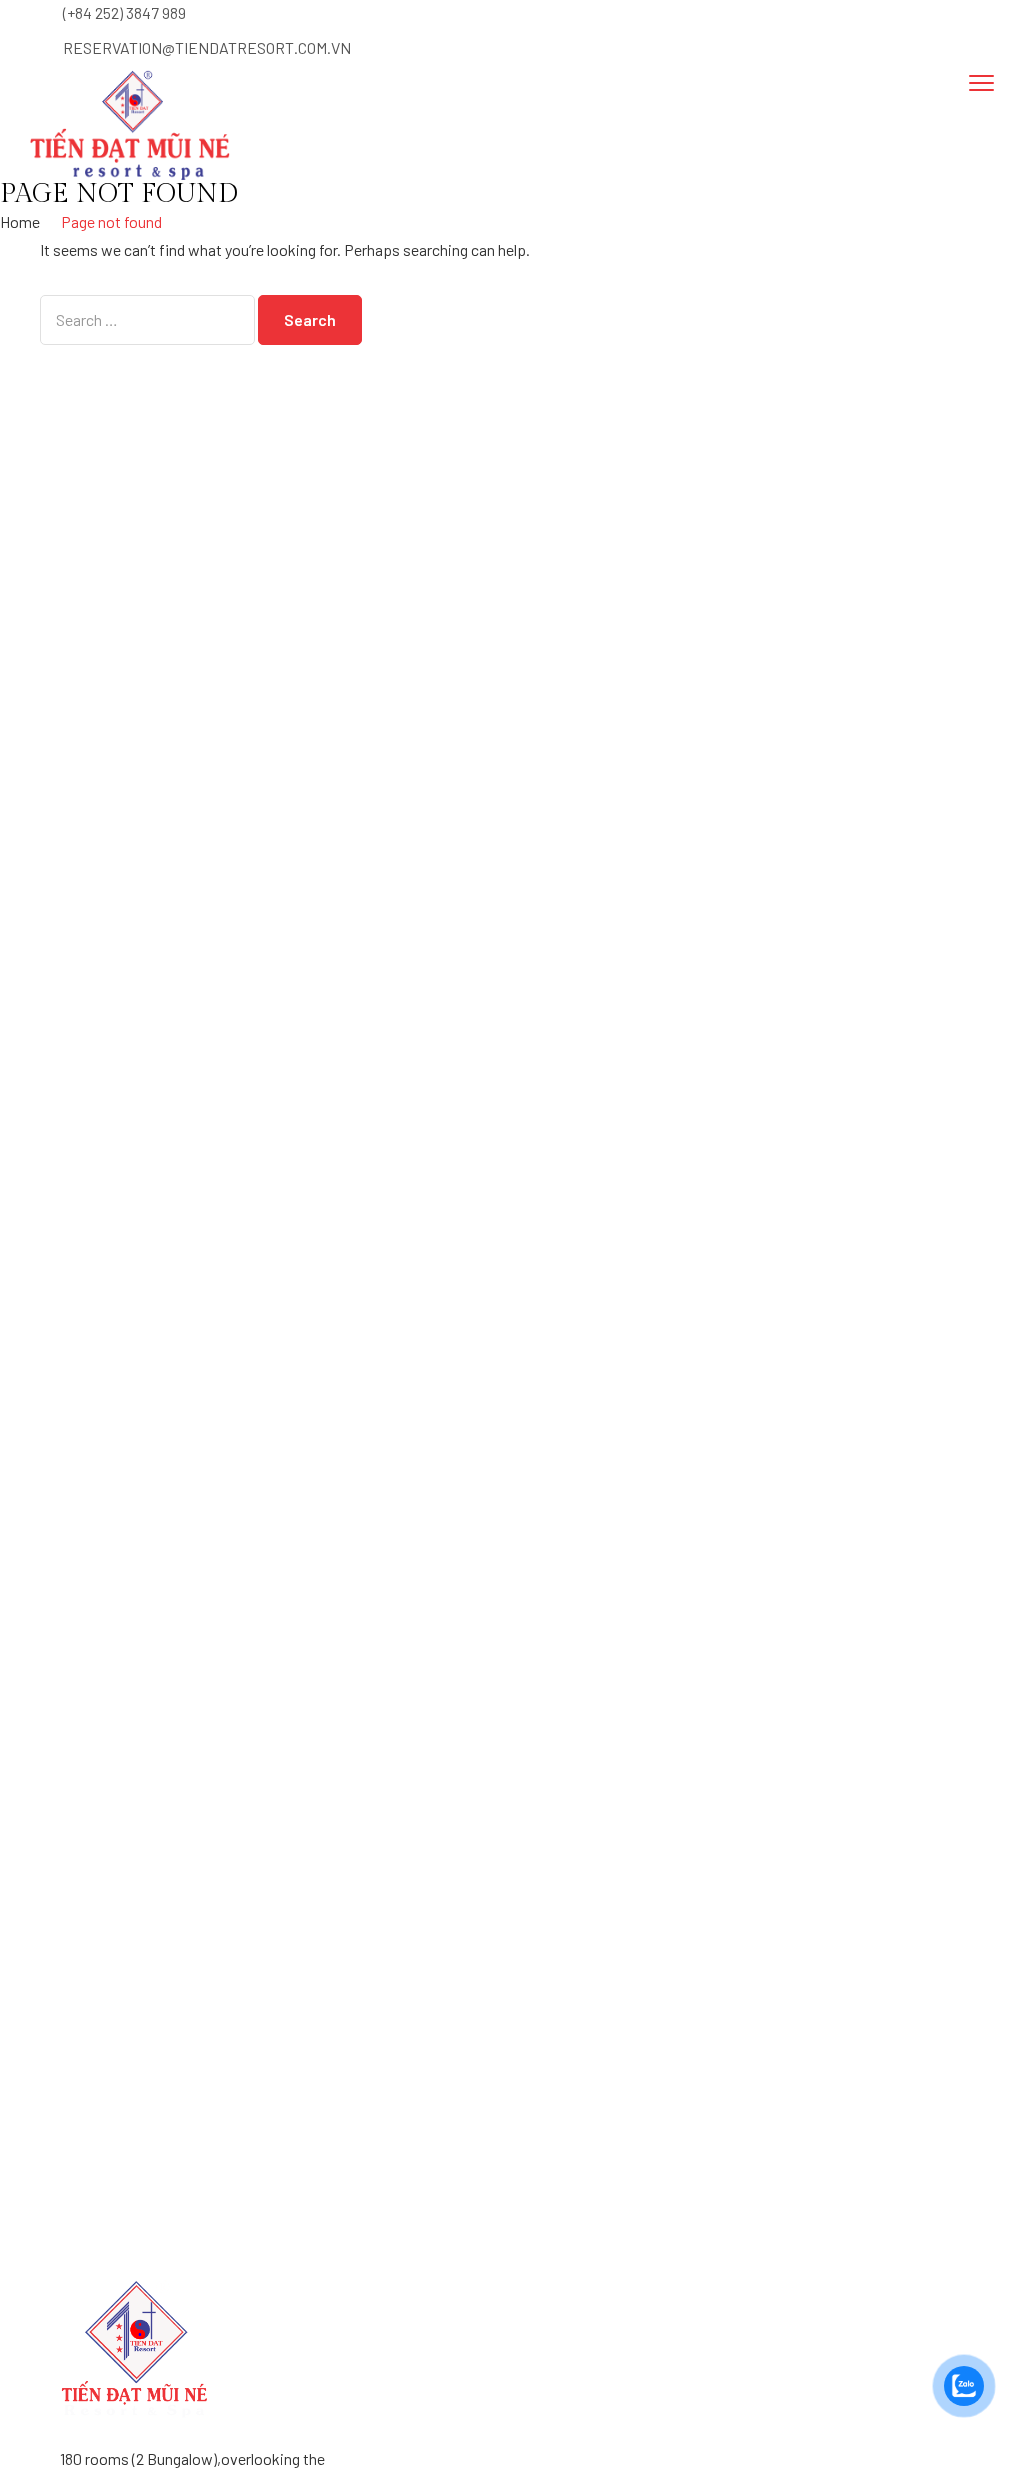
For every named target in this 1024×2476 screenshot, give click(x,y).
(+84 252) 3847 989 (124, 12)
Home (20, 221)
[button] (599, 114)
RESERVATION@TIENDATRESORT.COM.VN (207, 47)
